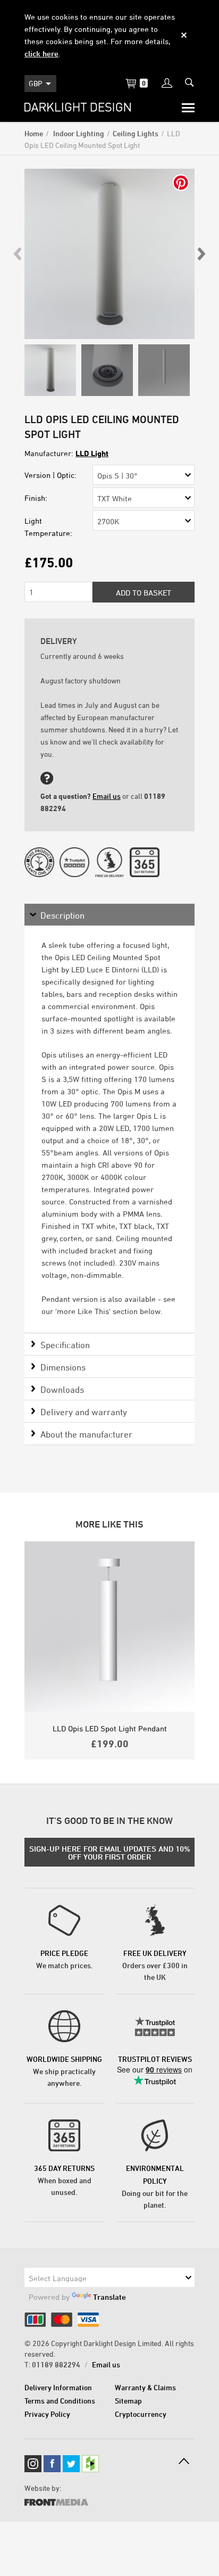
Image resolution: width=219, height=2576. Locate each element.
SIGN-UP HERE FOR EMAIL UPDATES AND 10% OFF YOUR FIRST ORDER (110, 1853)
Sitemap (128, 2401)
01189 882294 (56, 2364)
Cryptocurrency (141, 2414)
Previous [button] (18, 254)
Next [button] (201, 254)
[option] (109, 254)
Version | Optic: (50, 475)
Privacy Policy (47, 2414)
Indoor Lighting (78, 133)
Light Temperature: (48, 527)
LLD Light (92, 453)
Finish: (36, 498)
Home (34, 133)
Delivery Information (58, 2387)
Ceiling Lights (136, 133)
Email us (107, 796)
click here (41, 53)
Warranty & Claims (145, 2387)
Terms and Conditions (60, 2401)
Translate (109, 2297)
